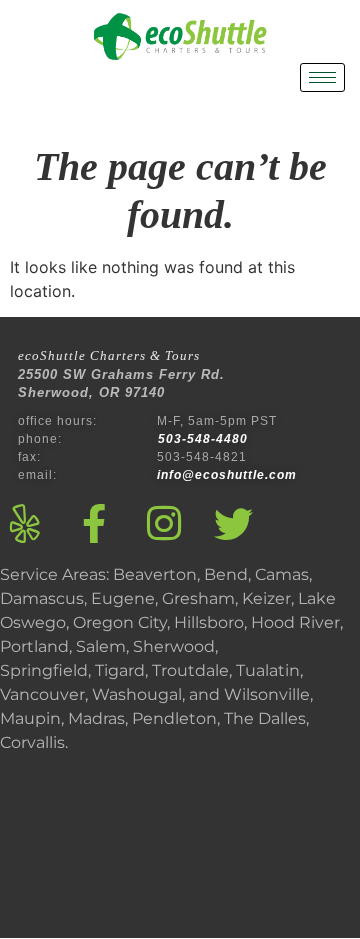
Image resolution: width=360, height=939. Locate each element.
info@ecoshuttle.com (227, 475)
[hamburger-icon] (322, 77)
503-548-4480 (205, 439)
